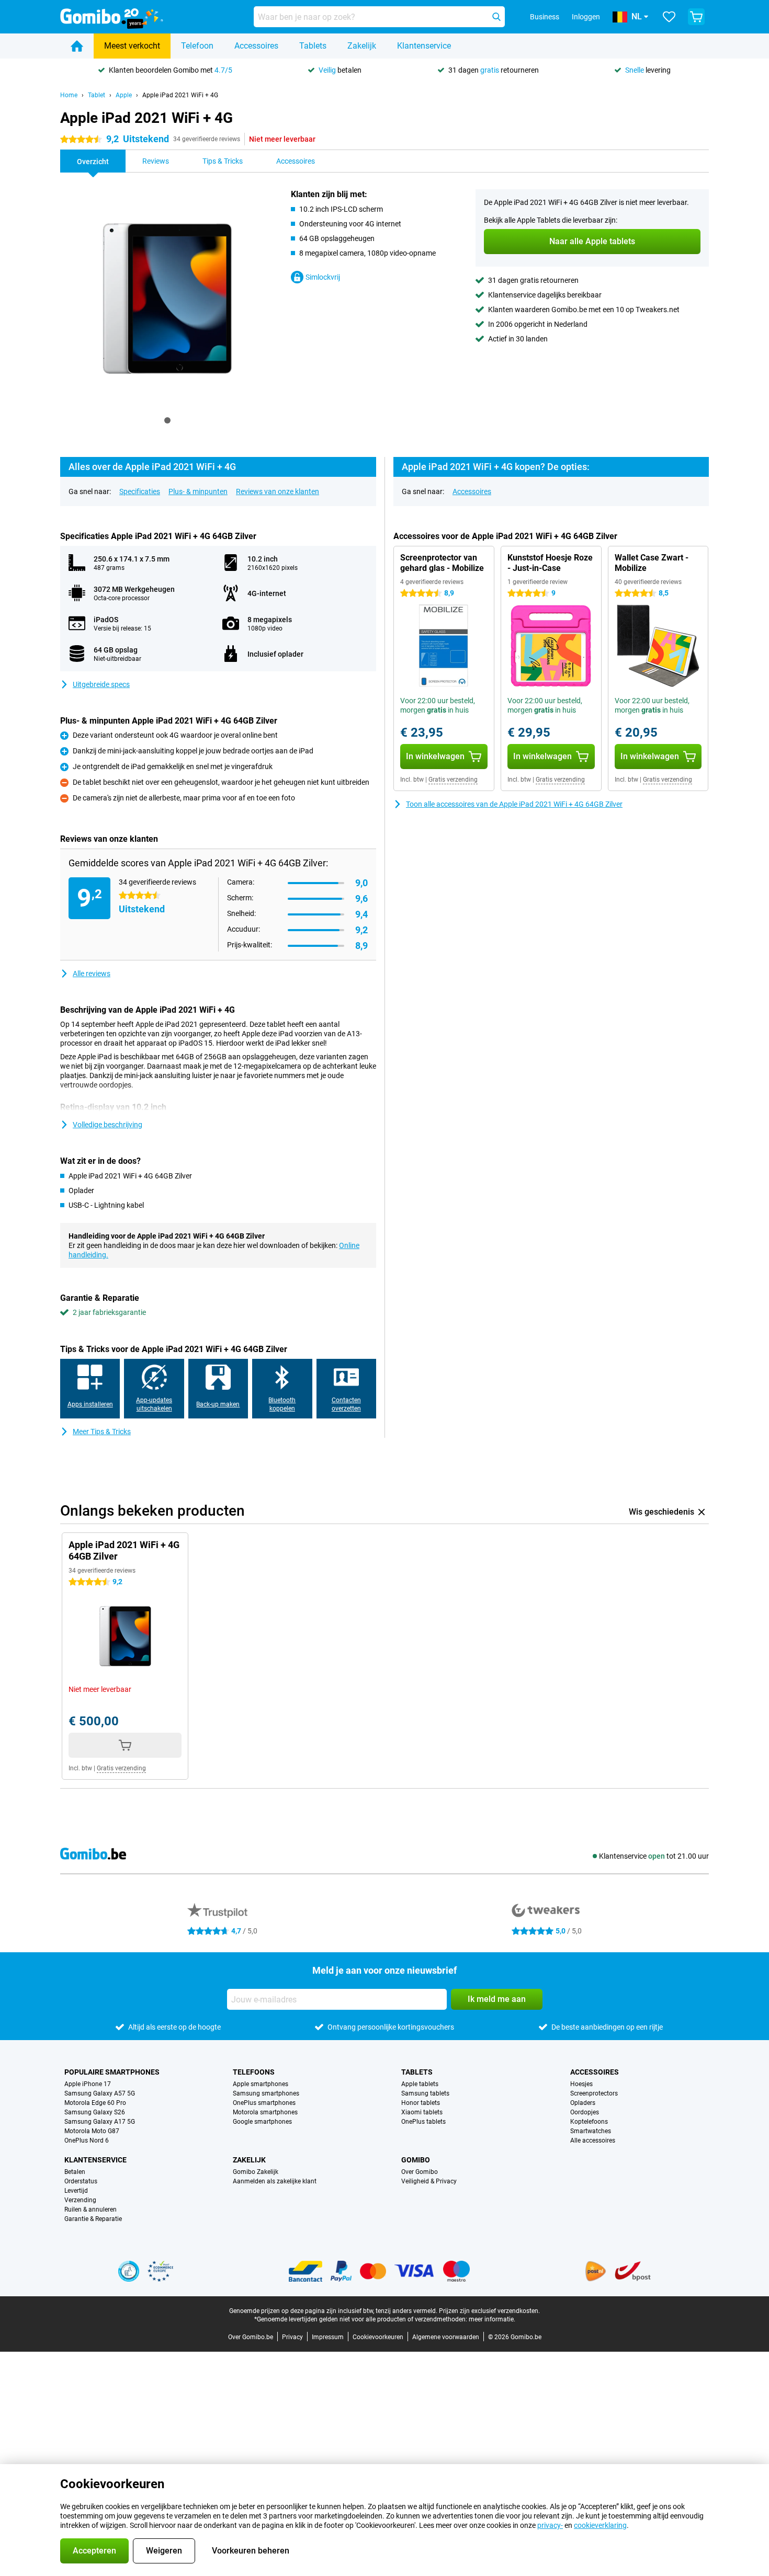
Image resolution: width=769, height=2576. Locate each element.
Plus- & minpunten (198, 491)
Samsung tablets (425, 2093)
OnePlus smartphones (264, 2103)
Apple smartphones (261, 2084)
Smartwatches (591, 2131)
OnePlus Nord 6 (87, 2140)
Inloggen (586, 17)
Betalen (75, 2172)
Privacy (292, 2337)
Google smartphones (262, 2122)
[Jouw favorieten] (669, 17)
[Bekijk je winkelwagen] (696, 17)
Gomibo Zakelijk (256, 2172)
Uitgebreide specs (101, 684)
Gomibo (416, 2160)
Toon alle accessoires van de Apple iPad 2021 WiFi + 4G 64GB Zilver (514, 804)
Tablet (97, 95)
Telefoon (197, 46)
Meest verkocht (132, 46)
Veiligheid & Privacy (429, 2181)
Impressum (328, 2337)
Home (69, 95)
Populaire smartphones (112, 2072)
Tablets (313, 46)
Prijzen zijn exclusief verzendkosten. (489, 2311)
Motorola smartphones (265, 2112)
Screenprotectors (594, 2093)
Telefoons (254, 2072)
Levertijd (76, 2191)
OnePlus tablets (423, 2122)
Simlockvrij (323, 277)
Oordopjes (585, 2112)
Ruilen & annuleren (91, 2209)
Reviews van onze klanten (278, 491)
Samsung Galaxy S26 (95, 2112)
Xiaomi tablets (422, 2112)
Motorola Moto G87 (92, 2131)
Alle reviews (92, 974)
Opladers (583, 2103)
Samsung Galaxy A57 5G (100, 2093)
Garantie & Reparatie (93, 2219)
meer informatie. (492, 2319)
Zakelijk (362, 46)
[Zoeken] (496, 17)
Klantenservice (424, 46)
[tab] (167, 420)
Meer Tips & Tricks (102, 1432)
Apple (124, 95)
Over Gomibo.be (251, 2337)
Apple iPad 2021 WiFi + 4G (180, 95)
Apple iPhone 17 (88, 2084)
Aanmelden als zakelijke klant (275, 2181)
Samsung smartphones (266, 2093)
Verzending (80, 2200)
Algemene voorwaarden (446, 2337)
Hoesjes (581, 2084)
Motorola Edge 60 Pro (95, 2103)
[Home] (77, 46)
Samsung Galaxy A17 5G (100, 2122)
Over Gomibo (420, 2172)
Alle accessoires (593, 2140)
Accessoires (256, 46)
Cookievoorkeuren (378, 2337)
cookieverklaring (600, 2525)
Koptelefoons (589, 2122)
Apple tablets (420, 2084)
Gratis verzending (453, 780)
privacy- (550, 2525)
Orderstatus (81, 2181)
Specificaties (140, 491)
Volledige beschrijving (108, 1125)
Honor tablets (421, 2103)
